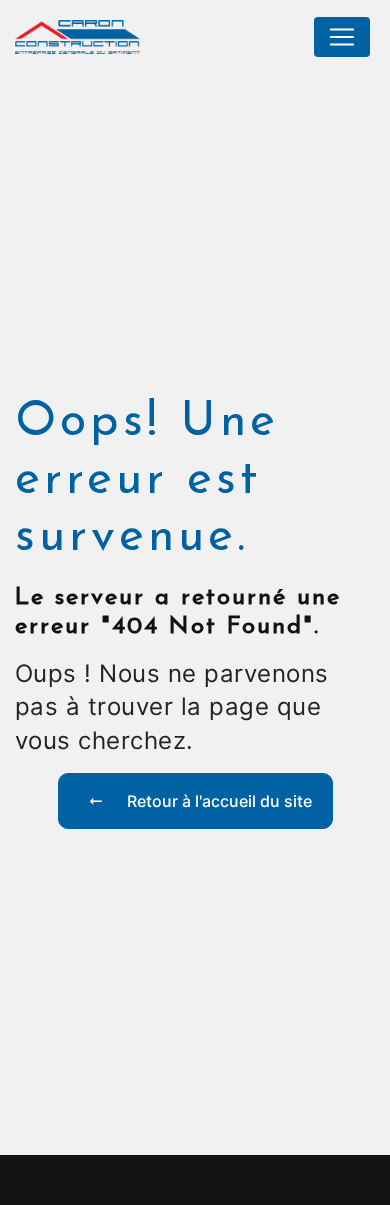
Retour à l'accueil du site (217, 801)
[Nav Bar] (342, 37)
